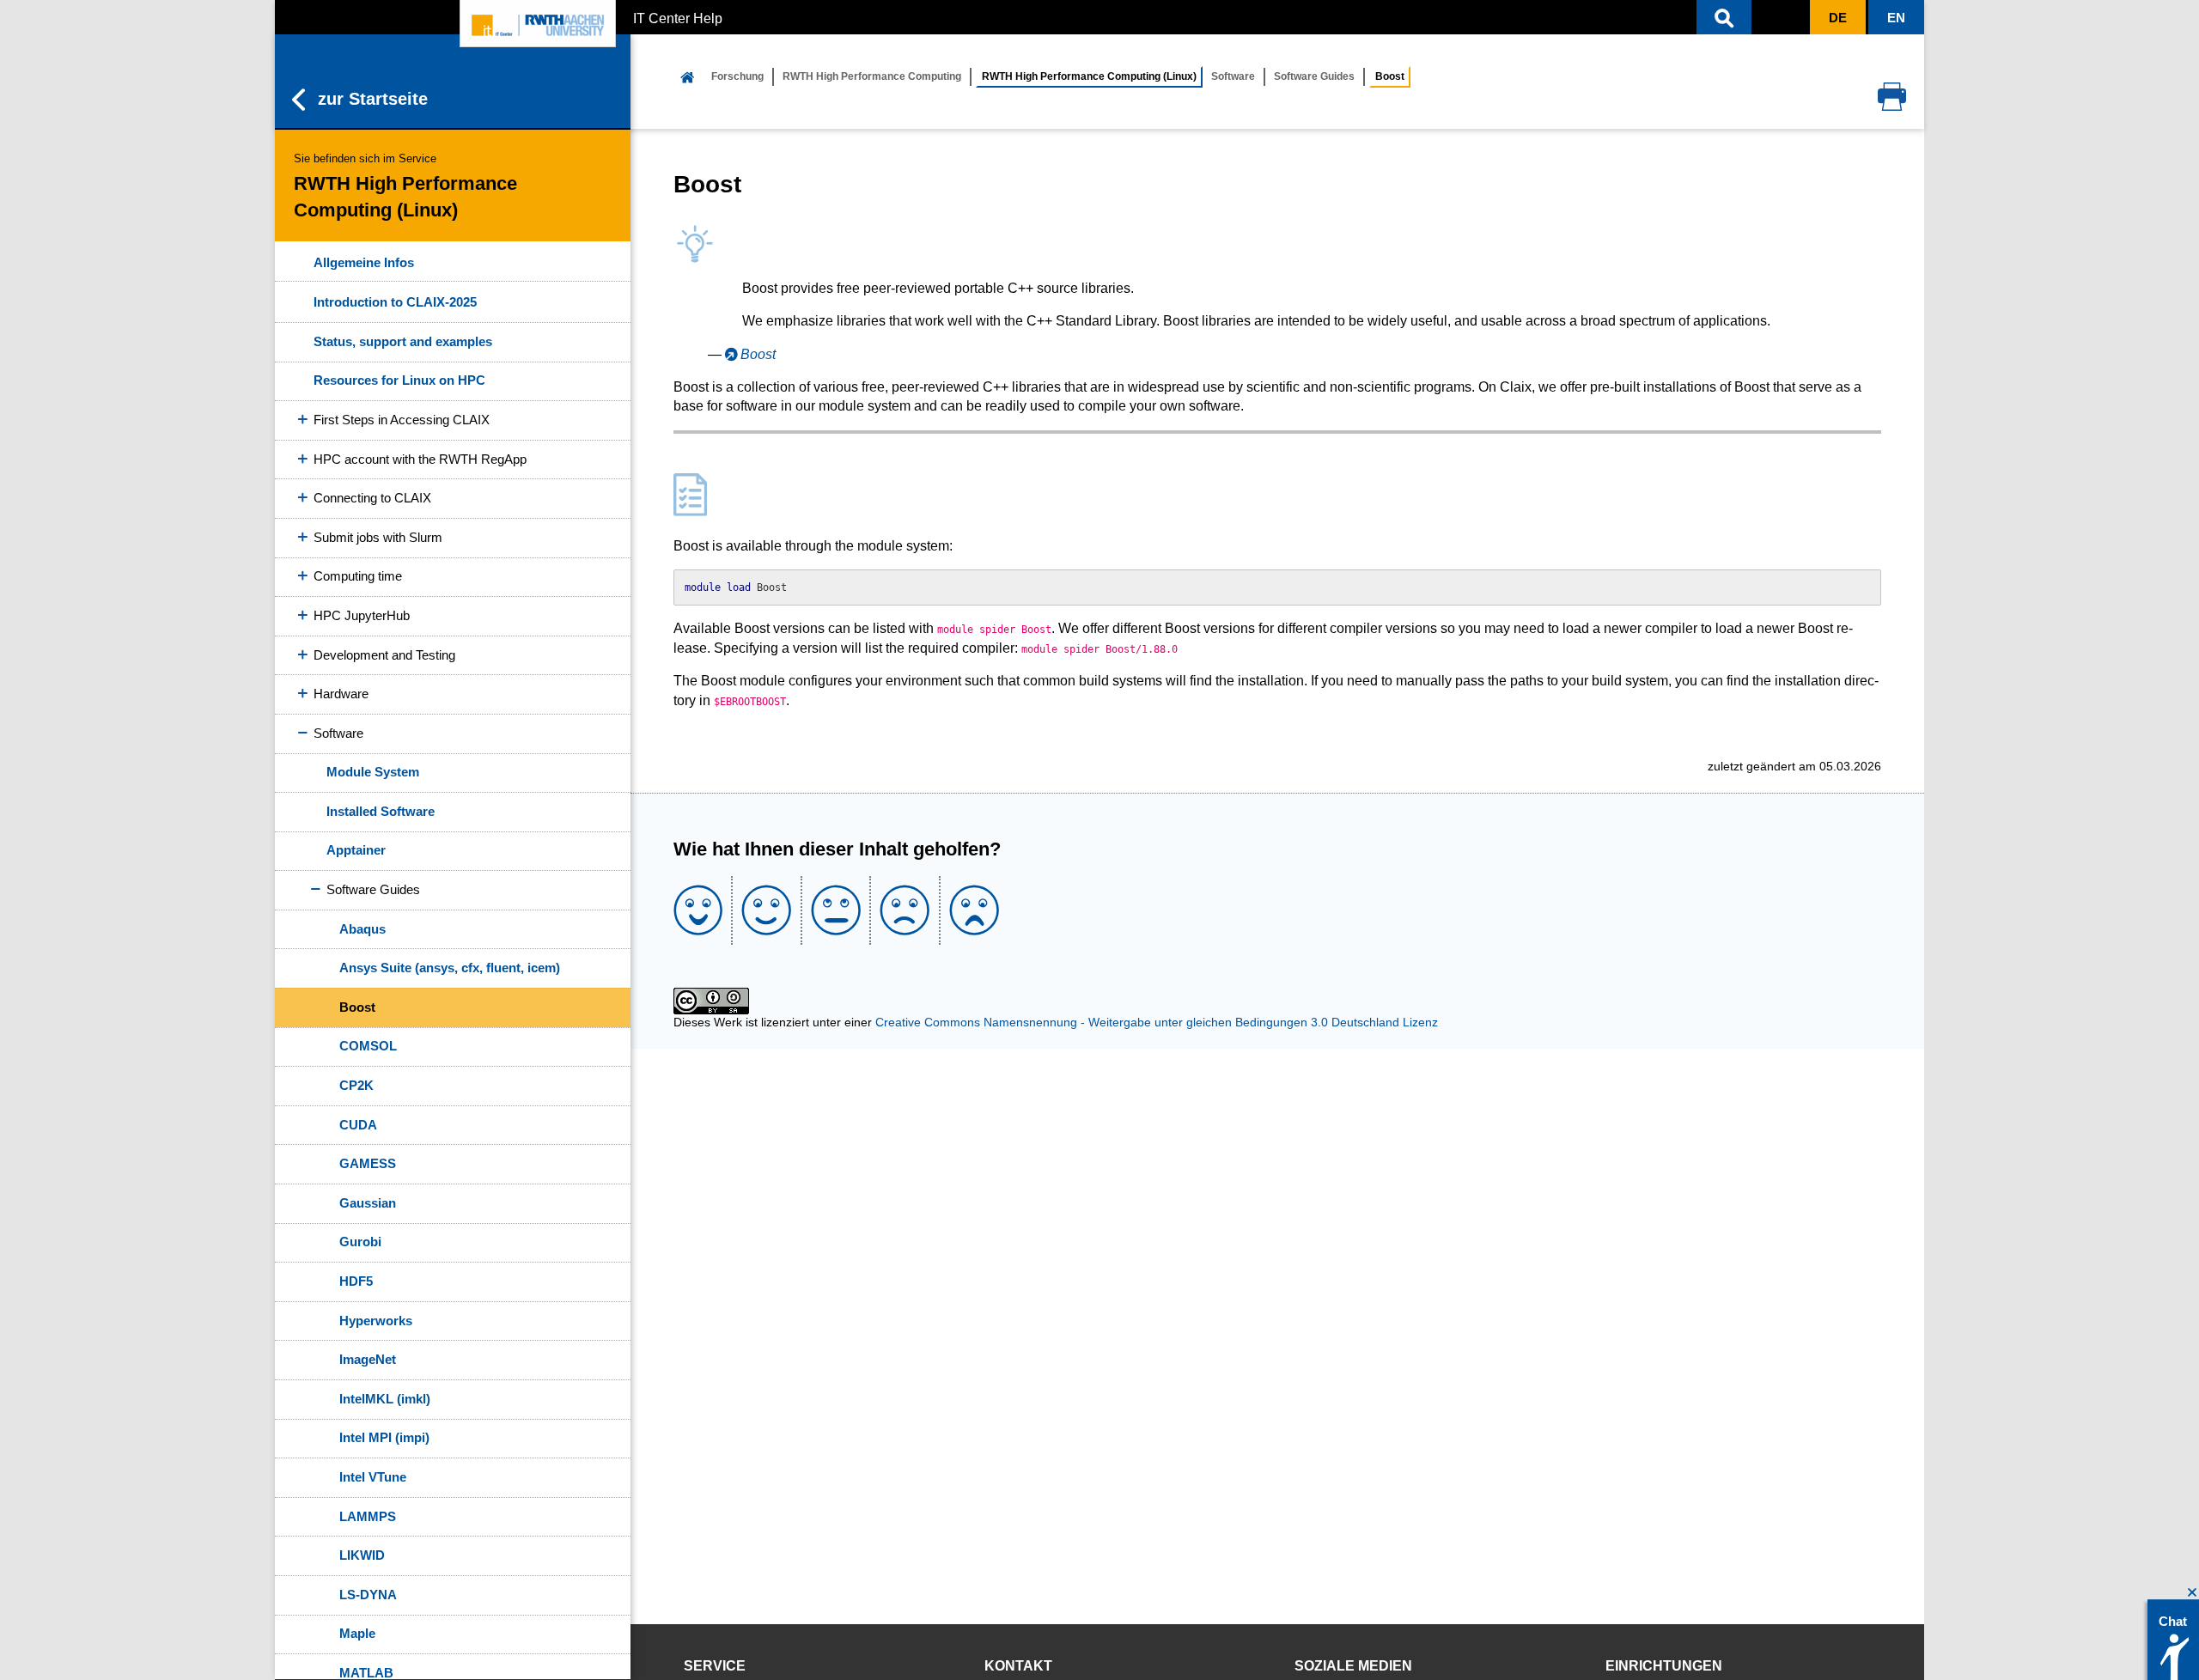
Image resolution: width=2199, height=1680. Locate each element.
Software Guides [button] (373, 889)
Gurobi (360, 1242)
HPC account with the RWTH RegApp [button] (420, 459)
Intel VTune (373, 1477)
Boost (357, 1007)
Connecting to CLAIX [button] (372, 498)
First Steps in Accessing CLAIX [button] (402, 420)
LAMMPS (368, 1516)
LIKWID (362, 1555)
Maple (357, 1633)
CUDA (358, 1125)
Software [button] (338, 733)
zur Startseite (373, 99)
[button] (1724, 17)
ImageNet (368, 1359)
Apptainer (356, 850)
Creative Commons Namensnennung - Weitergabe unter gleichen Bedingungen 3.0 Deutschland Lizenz (1157, 1022)
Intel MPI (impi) (384, 1437)
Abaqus (362, 929)
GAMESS (368, 1163)
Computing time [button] (358, 576)
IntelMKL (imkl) (385, 1399)
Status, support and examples (403, 341)
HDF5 (356, 1281)
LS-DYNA (368, 1595)
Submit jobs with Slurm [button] (378, 537)
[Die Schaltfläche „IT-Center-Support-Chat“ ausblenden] (2193, 1593)
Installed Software (381, 811)
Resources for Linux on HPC (399, 380)
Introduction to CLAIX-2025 (395, 302)
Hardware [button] (341, 694)
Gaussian (368, 1203)
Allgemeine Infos (364, 262)
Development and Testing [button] (384, 655)
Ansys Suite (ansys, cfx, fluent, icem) (450, 968)
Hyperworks (376, 1321)
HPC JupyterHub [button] (362, 615)
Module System (373, 772)
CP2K (356, 1085)
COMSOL (368, 1046)
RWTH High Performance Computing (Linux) (1089, 76)
